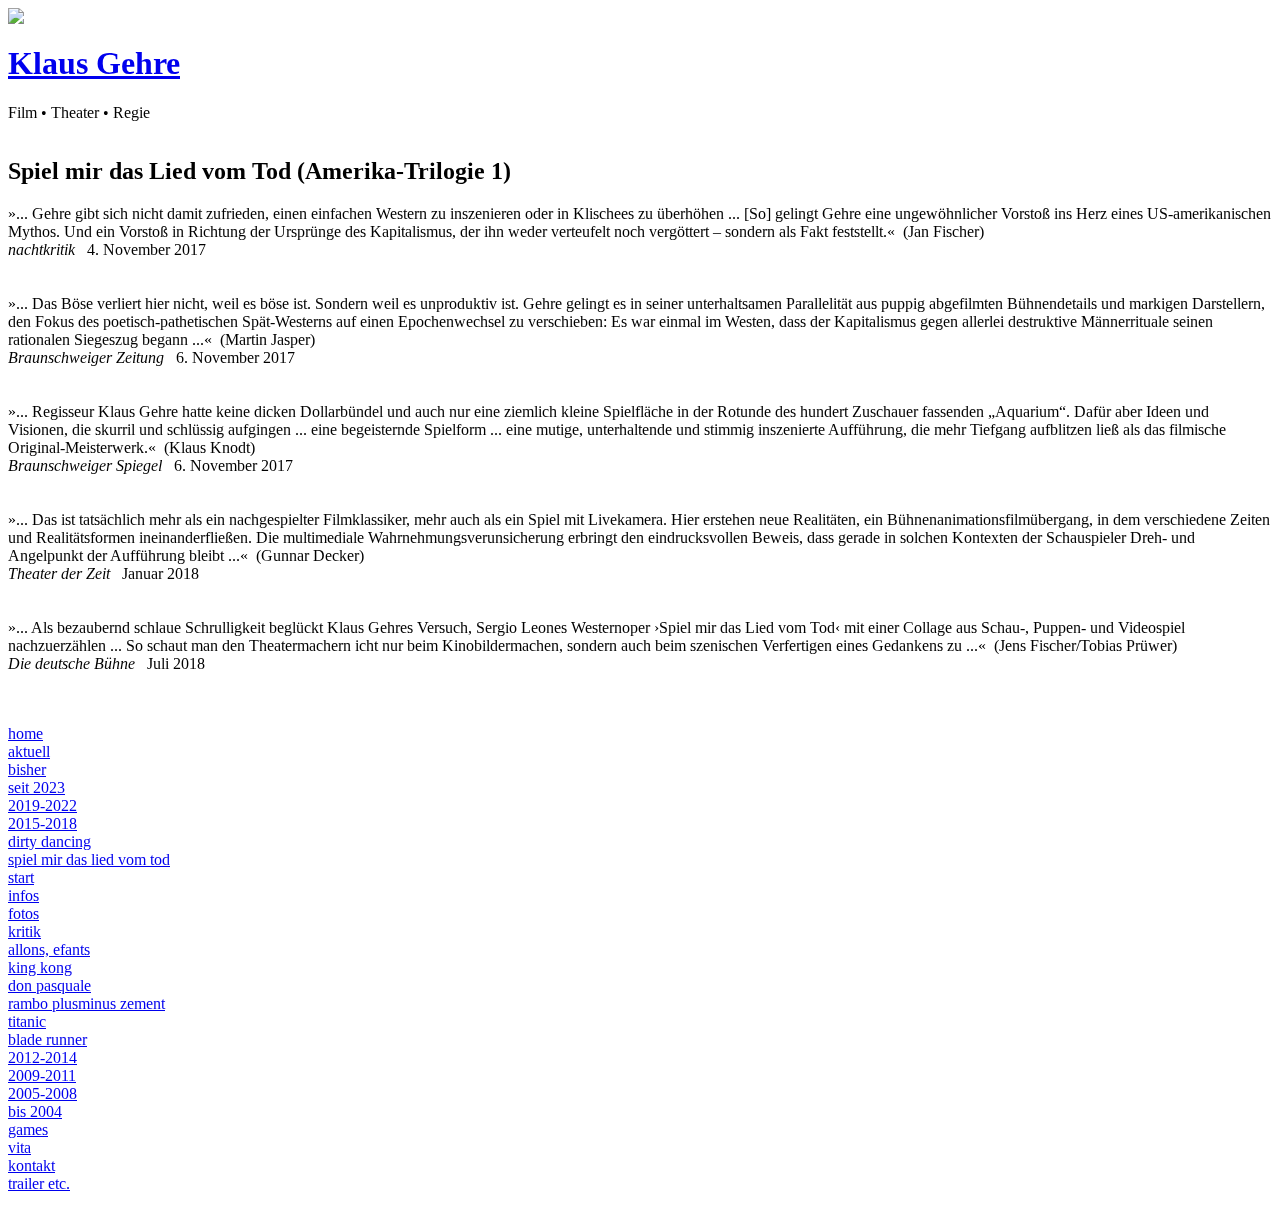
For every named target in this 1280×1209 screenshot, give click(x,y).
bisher (27, 769)
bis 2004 (35, 1111)
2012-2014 (42, 1057)
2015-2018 (42, 823)
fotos (23, 913)
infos (23, 895)
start (21, 877)
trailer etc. (39, 1183)
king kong (40, 967)
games (28, 1129)
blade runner (47, 1039)
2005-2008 (42, 1093)
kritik (24, 931)
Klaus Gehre (94, 63)
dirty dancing (49, 841)
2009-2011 (42, 1075)
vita (19, 1147)
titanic (27, 1021)
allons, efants (49, 949)
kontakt (31, 1165)
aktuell (29, 751)
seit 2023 (36, 787)
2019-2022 (42, 805)
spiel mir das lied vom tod (89, 859)
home (25, 733)
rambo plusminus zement (86, 1003)
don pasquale (49, 985)
